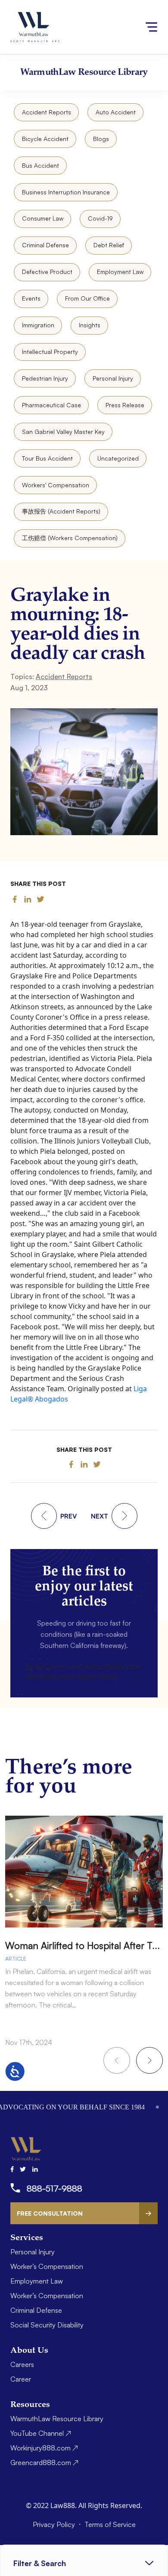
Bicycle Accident (45, 139)
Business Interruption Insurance (66, 192)
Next (149, 2060)
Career (21, 2379)
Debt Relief (109, 245)
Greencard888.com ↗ (44, 2462)
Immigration (38, 325)
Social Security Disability (47, 2325)
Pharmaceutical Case (51, 405)
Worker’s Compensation (47, 2266)
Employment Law (120, 272)
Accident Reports (47, 112)
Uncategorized (118, 458)
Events (31, 298)
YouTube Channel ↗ (41, 2433)
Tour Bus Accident (47, 458)
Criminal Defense (45, 245)
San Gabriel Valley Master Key (63, 432)
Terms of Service (110, 2524)
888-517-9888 (54, 2188)
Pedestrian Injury (45, 378)
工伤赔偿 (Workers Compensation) (70, 538)
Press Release (125, 405)
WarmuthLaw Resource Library (57, 2419)
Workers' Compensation (56, 485)
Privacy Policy (55, 2524)
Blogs (101, 139)
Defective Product (47, 272)
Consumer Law (43, 218)
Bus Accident (40, 165)
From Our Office (87, 298)
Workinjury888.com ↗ (44, 2448)
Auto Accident (116, 112)
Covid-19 (100, 218)
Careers (22, 2364)
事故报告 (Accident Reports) (61, 511)
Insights (90, 325)
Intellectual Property (50, 352)
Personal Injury (113, 378)
